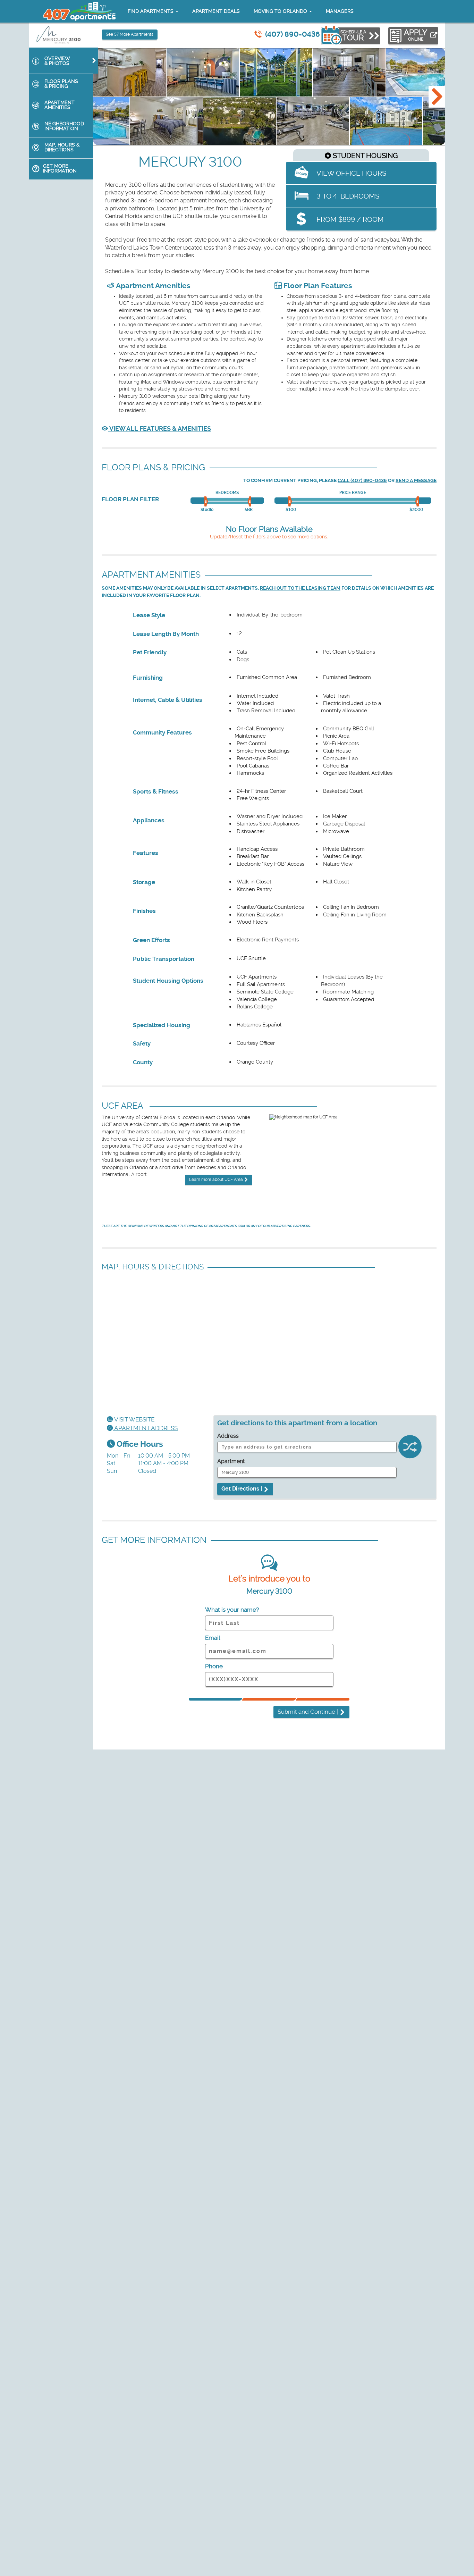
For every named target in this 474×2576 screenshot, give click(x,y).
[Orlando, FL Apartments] (79, 11)
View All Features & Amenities (159, 429)
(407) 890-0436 (293, 34)
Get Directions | (242, 1489)
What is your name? (232, 1610)
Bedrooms (227, 493)
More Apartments (130, 34)
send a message (416, 481)
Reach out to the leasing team (300, 588)
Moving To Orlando (281, 11)
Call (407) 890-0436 (362, 481)
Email (213, 1638)
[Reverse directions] (410, 1449)
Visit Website (134, 1419)
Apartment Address (145, 1428)
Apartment (231, 1461)
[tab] (64, 61)
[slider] (207, 502)
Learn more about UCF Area (217, 1180)
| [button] (308, 1712)
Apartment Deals (216, 11)
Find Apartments (151, 11)
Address (228, 1436)
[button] (437, 97)
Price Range (353, 493)
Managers (340, 11)
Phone (214, 1666)
